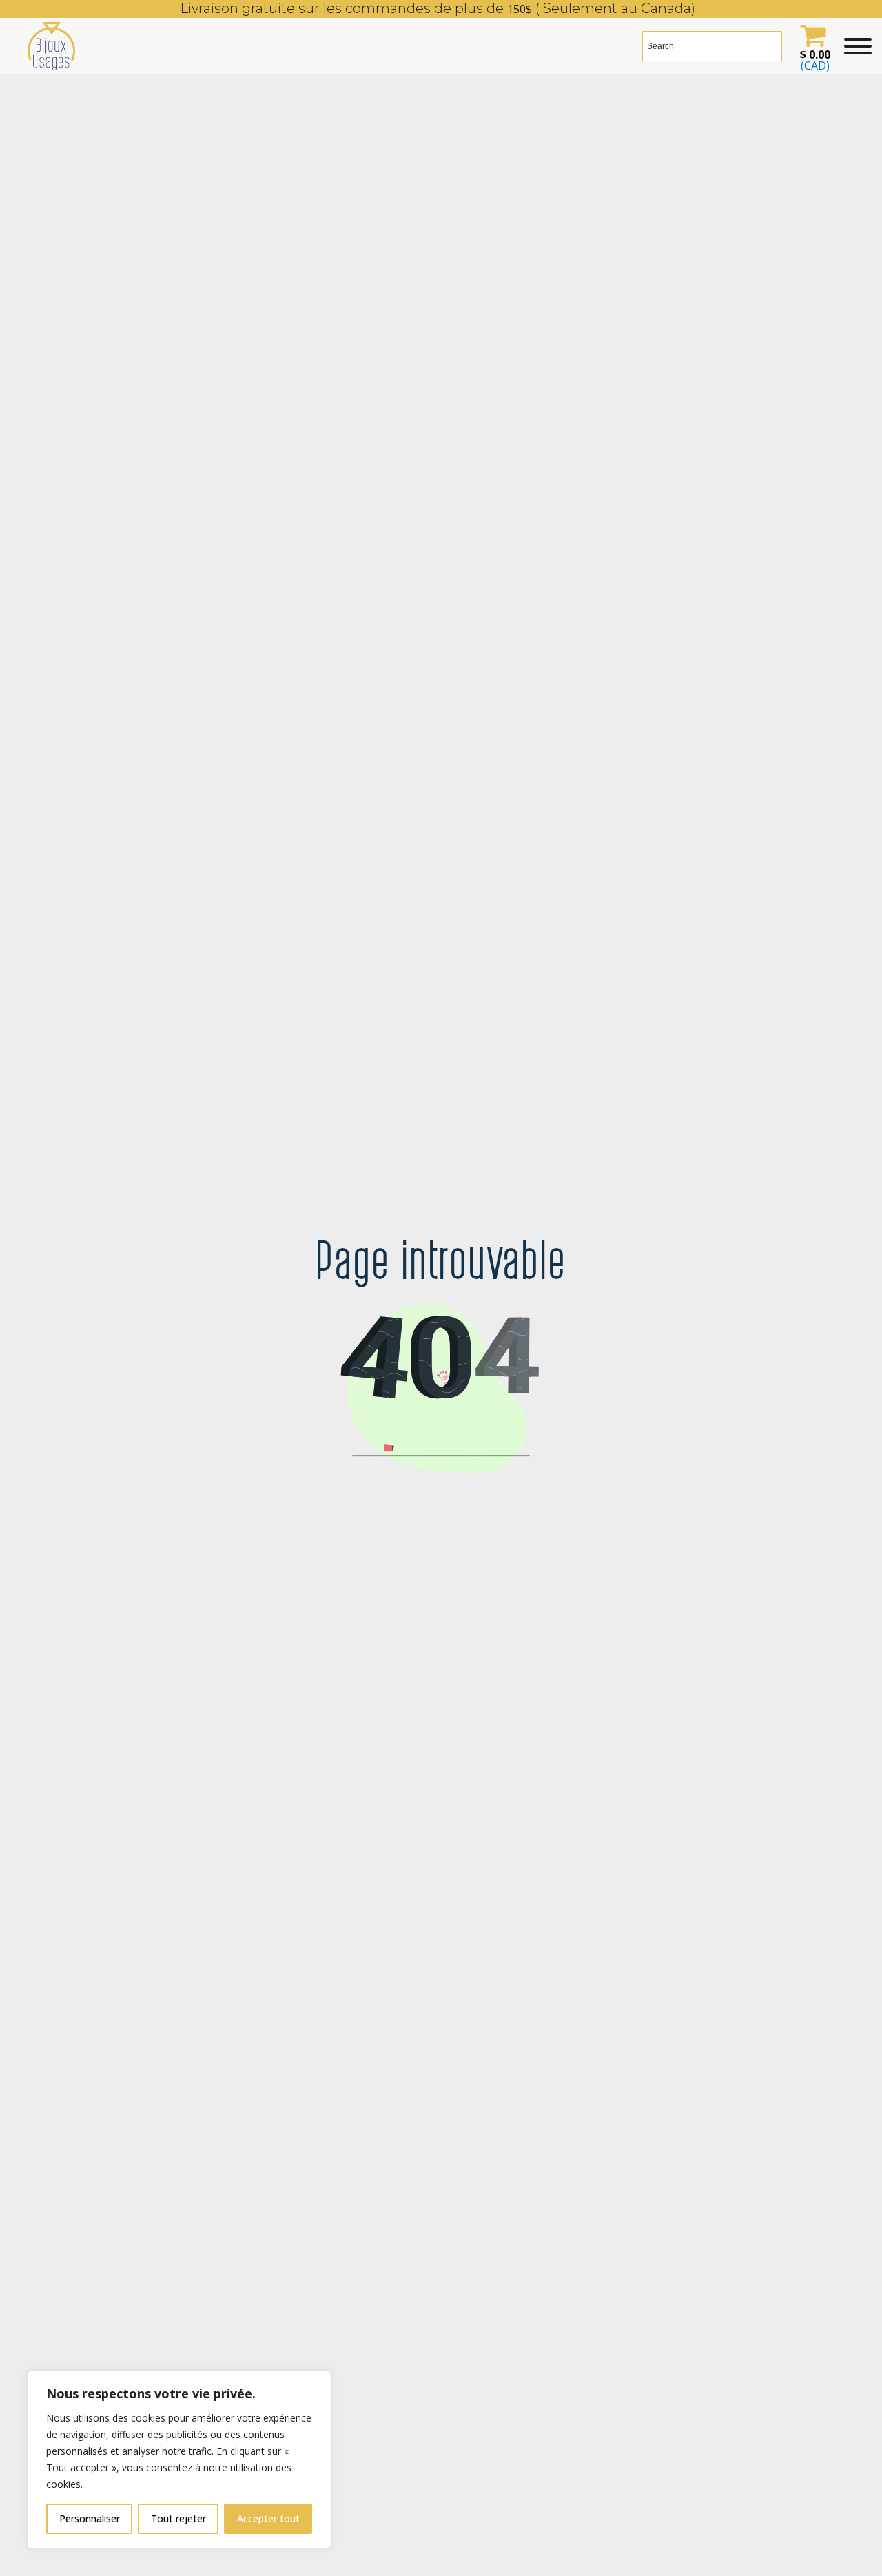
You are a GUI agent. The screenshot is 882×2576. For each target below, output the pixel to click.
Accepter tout (268, 2518)
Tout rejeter (178, 2518)
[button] (813, 46)
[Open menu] (858, 46)
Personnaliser (90, 2518)
